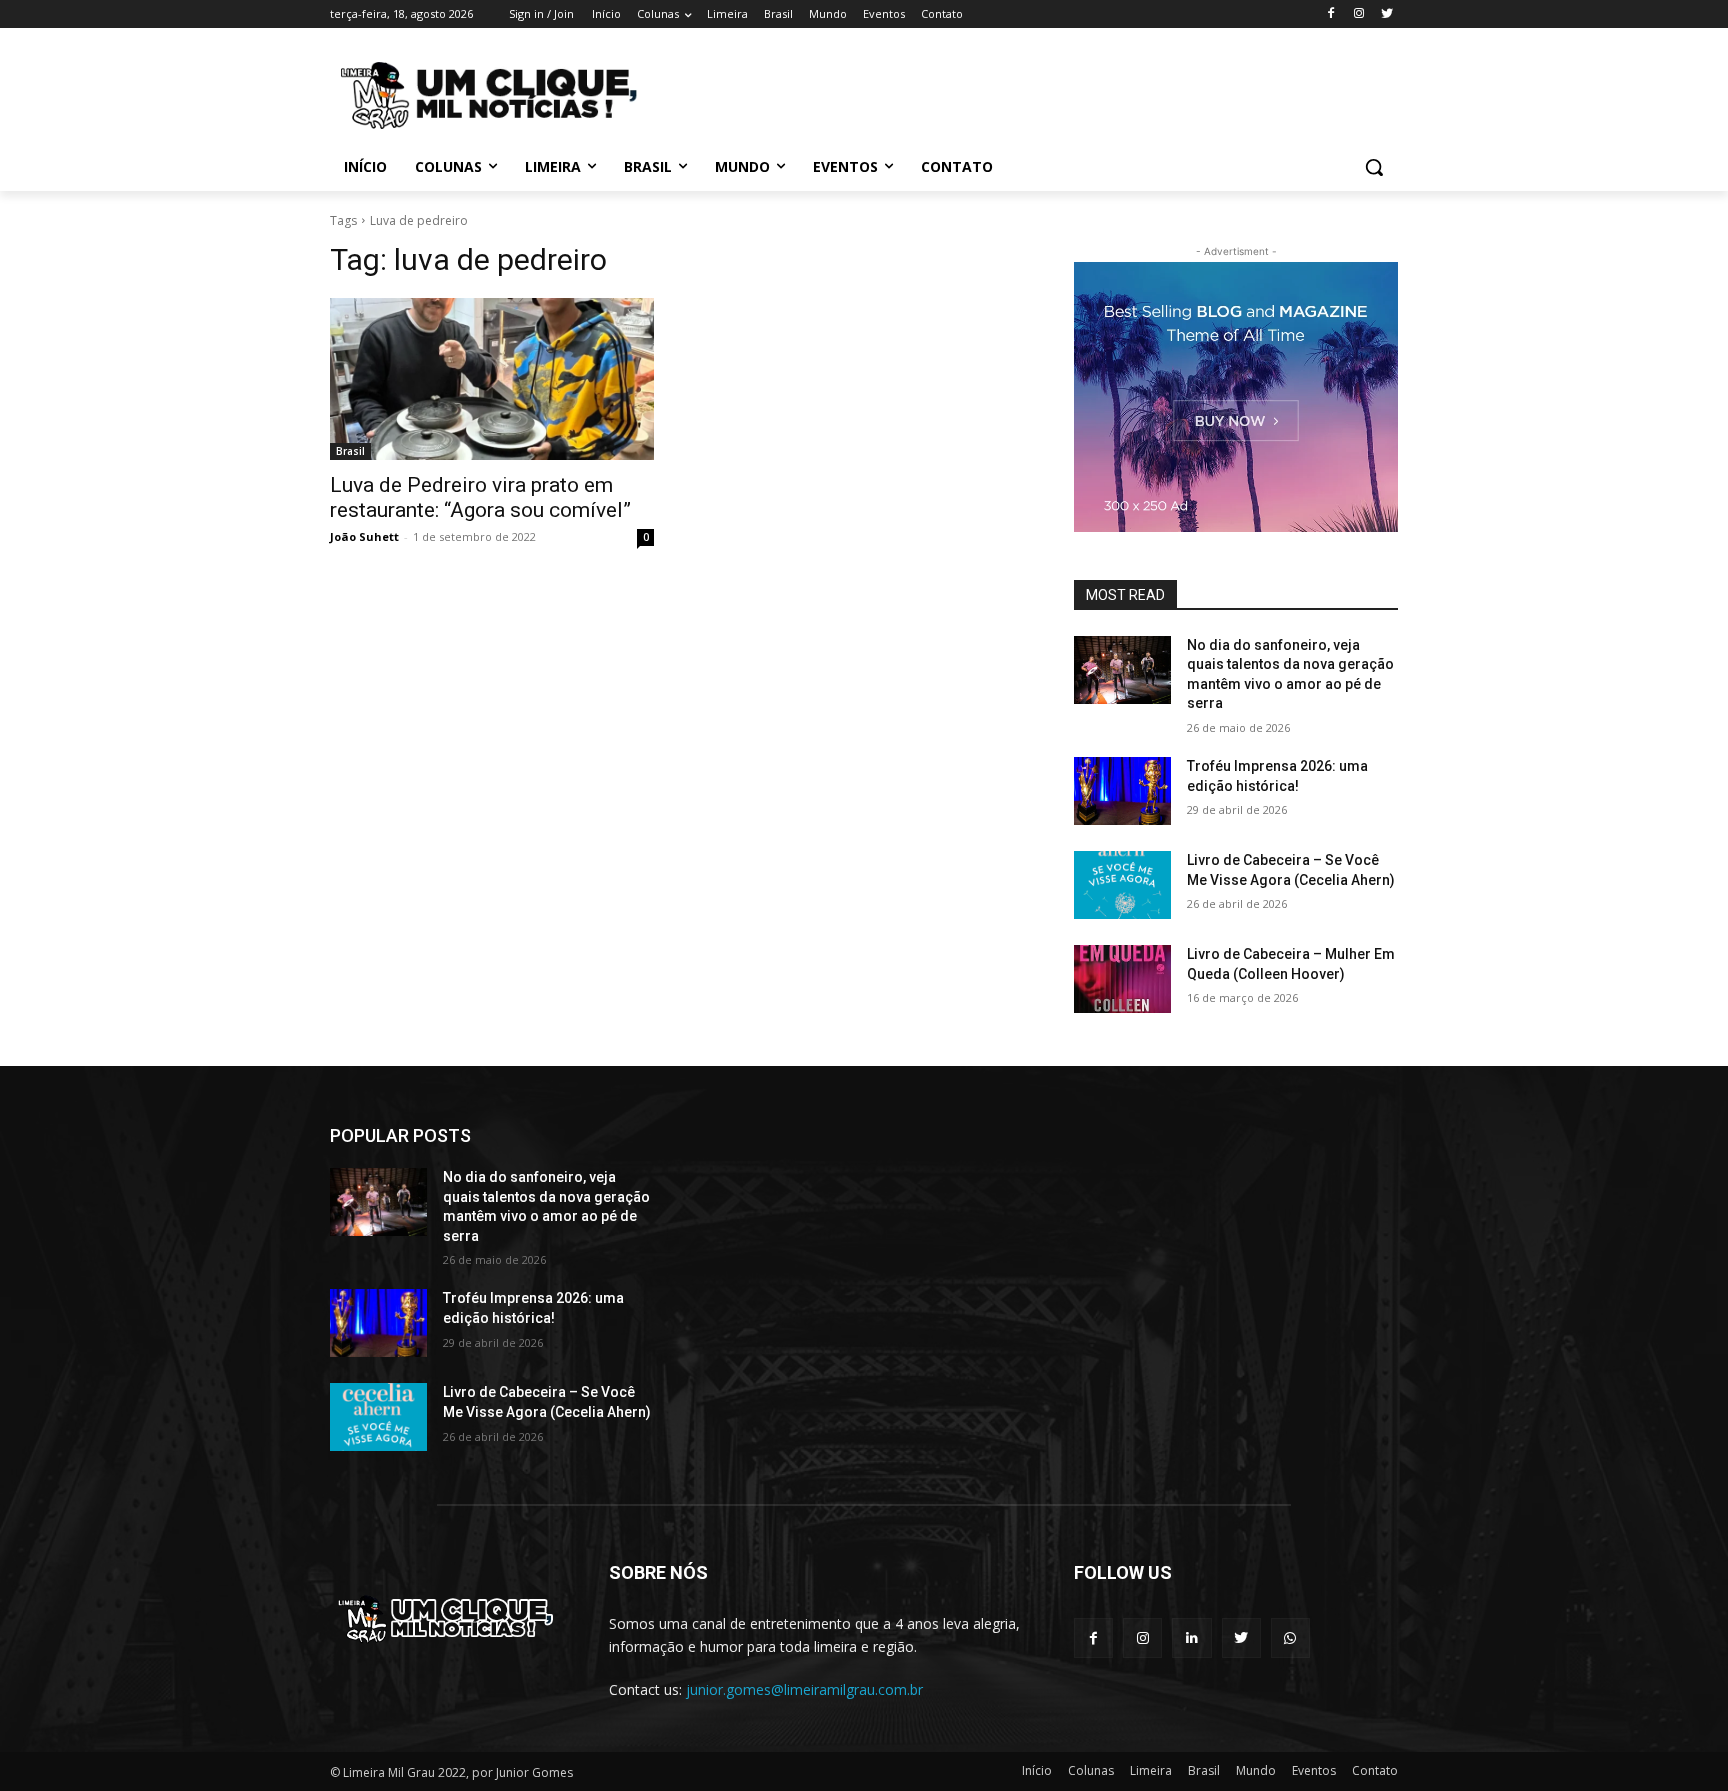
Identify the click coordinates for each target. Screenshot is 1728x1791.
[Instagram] (1358, 14)
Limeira (1151, 1770)
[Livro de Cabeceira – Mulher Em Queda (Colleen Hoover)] (1122, 979)
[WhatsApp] (1290, 1637)
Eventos (1314, 1770)
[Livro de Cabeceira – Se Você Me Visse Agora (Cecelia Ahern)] (1122, 885)
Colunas (1091, 1770)
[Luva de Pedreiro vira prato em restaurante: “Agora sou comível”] (492, 379)
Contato (1375, 1770)
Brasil (350, 451)
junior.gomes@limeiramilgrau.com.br (804, 1689)
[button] (1374, 167)
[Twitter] (1386, 14)
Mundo (1256, 1770)
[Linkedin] (1191, 1637)
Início (1037, 1770)
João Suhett (364, 536)
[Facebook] (1331, 14)
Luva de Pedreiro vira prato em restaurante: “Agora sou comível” (480, 497)
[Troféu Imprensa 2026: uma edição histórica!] (1122, 791)
